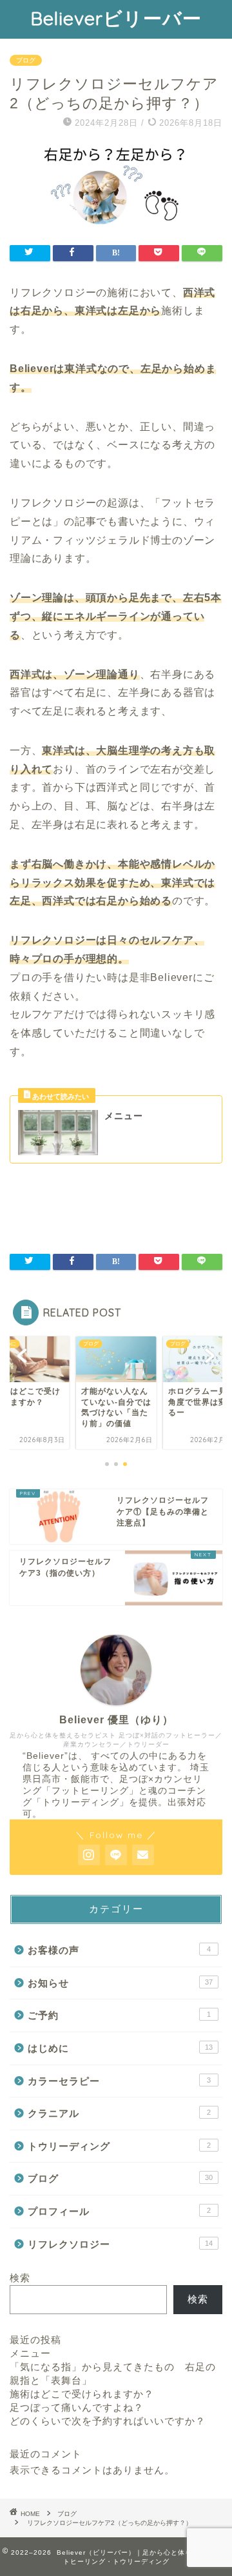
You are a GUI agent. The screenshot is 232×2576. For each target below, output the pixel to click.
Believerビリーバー (116, 18)
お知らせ (120, 1983)
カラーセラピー (119, 2081)
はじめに (120, 2048)
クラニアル (119, 2113)
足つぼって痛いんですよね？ (77, 2407)
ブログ (26, 60)
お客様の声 (119, 1950)
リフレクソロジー (120, 2244)
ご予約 (119, 2015)
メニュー (30, 2353)
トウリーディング (119, 2146)
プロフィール (119, 2211)
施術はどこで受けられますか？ (82, 2394)
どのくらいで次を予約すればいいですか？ (108, 2421)
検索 (20, 2278)
